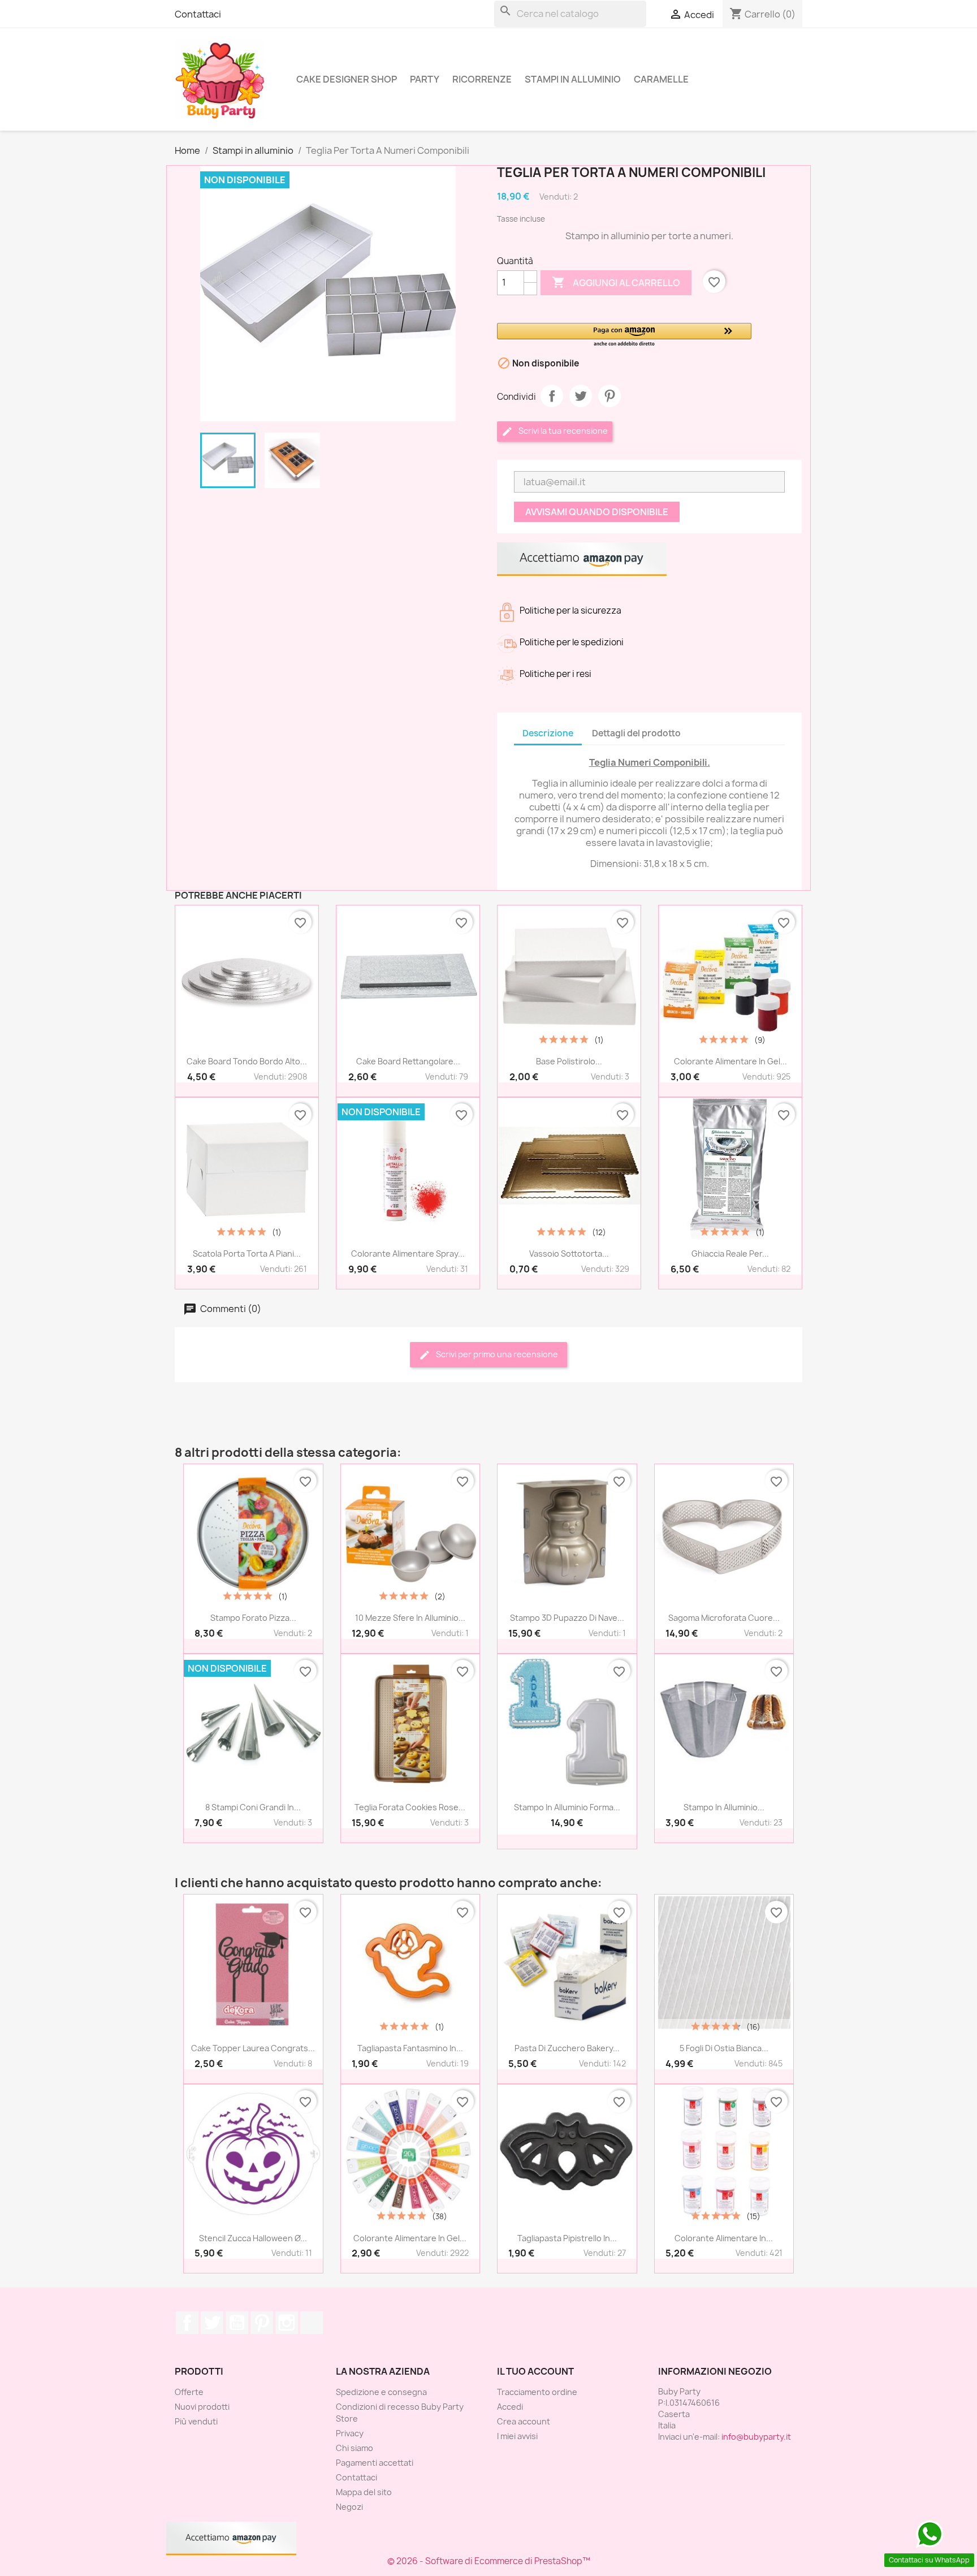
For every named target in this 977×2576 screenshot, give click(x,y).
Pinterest (609, 396)
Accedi (510, 2407)
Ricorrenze (482, 79)
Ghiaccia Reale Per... (730, 1254)
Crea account (524, 2421)
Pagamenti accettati (375, 2463)
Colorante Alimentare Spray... (408, 1254)
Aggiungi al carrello (616, 282)
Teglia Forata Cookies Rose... (410, 1807)
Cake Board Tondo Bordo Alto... (247, 1061)
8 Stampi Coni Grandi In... (253, 1807)
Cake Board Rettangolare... (408, 1061)
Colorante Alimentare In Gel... (730, 1061)
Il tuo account (535, 2371)
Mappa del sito (364, 2492)
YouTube (237, 2323)
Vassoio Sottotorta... (569, 1254)
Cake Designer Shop (347, 79)
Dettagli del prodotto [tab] (636, 733)
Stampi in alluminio (573, 79)
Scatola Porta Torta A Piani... (247, 1254)
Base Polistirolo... (569, 1061)
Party (425, 79)
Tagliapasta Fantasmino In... (410, 2048)
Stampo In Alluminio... (724, 1807)
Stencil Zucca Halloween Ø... (253, 2238)
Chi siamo (355, 2448)
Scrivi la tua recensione (562, 431)
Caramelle (661, 79)
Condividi (552, 396)
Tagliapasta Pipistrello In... (567, 2238)
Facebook (187, 2323)
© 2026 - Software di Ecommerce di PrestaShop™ (489, 2561)
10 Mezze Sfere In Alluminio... (410, 1618)
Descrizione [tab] (548, 733)
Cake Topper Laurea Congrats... (253, 2048)
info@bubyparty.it (756, 2437)
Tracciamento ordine (537, 2392)
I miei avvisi (517, 2436)
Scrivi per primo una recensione (496, 1354)
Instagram (287, 2323)
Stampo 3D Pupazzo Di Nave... (567, 1618)
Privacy (350, 2433)
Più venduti (196, 2421)
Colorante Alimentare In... (724, 2238)
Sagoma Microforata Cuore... (724, 1618)
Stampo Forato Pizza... (253, 1618)
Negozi (349, 2507)
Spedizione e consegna (381, 2392)
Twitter (212, 2323)
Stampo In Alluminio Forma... (567, 1807)
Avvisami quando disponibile (597, 512)
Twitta (581, 396)
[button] (624, 336)
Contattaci (198, 14)
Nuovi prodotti (202, 2407)
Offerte (189, 2392)
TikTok (312, 2323)
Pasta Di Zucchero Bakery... (567, 2048)
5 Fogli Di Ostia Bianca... (724, 2048)
